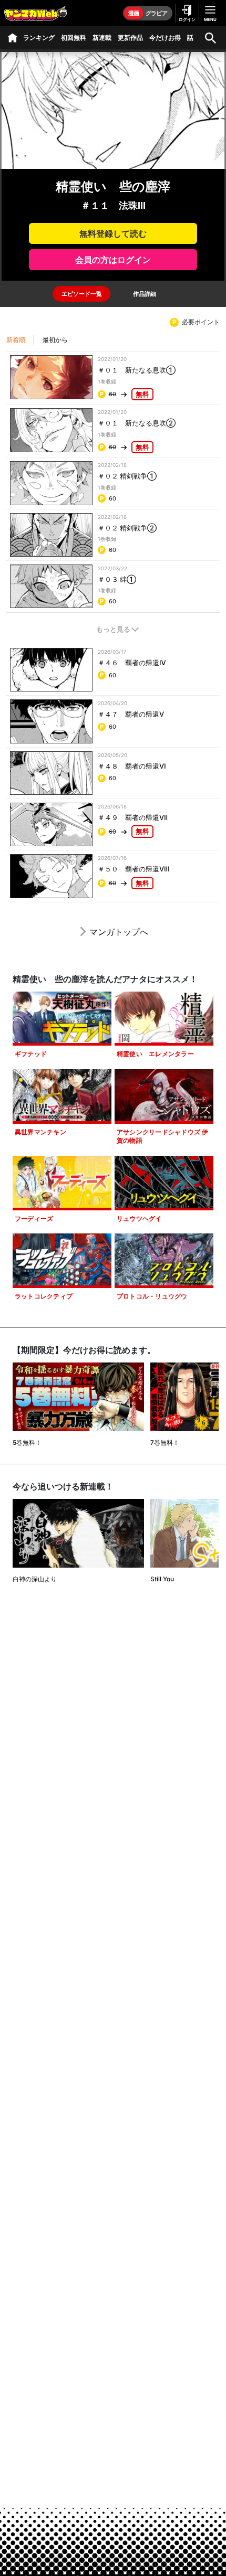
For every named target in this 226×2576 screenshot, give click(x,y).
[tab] (81, 294)
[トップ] (13, 38)
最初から (55, 340)
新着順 (16, 340)
